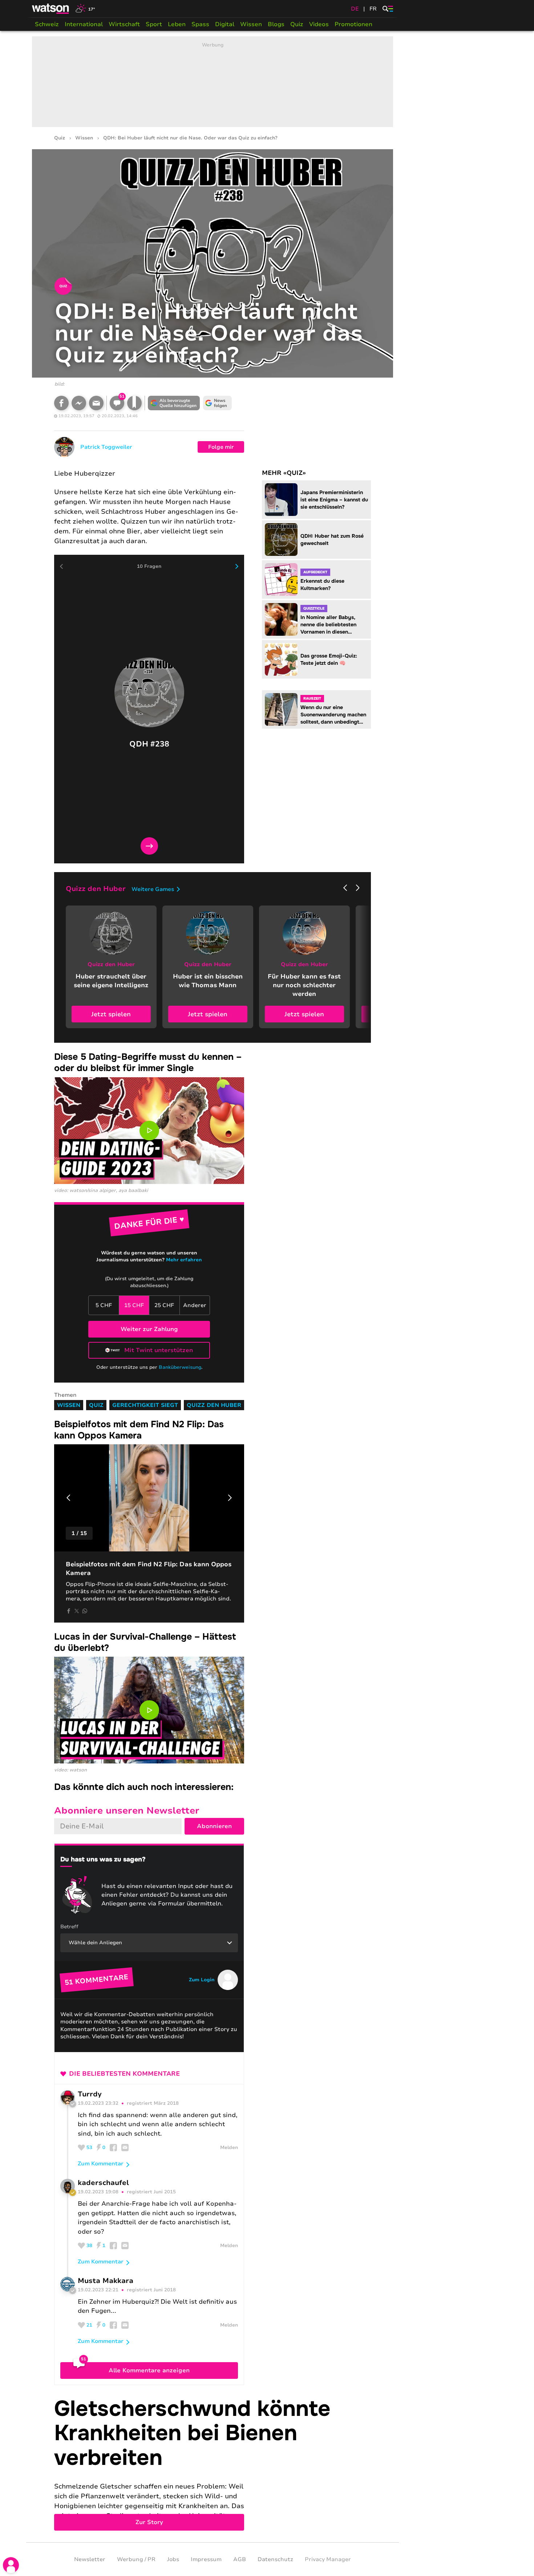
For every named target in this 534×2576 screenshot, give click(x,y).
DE (355, 9)
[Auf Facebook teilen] (61, 403)
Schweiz (47, 24)
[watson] (51, 9)
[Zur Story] (213, 2464)
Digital (225, 24)
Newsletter (90, 2559)
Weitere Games (153, 889)
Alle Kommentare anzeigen (149, 2371)
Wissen (251, 24)
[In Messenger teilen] (79, 403)
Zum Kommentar (101, 2164)
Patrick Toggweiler (106, 447)
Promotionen (353, 24)
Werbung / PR (136, 2559)
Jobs (173, 2559)
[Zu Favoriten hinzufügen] (134, 403)
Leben (177, 24)
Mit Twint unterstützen (159, 1350)
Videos (319, 24)
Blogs (276, 24)
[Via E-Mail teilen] (96, 403)
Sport (154, 24)
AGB (240, 2559)
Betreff (69, 1927)
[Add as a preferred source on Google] (174, 403)
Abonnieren (214, 1826)
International (84, 24)
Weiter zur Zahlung (149, 1329)
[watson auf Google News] (218, 403)
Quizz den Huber (214, 1405)
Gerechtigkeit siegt (145, 1405)
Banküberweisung (180, 1367)
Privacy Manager (328, 2559)
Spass (200, 24)
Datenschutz (275, 2559)
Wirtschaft (124, 24)
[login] (11, 2565)
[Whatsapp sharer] (85, 1611)
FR (373, 9)
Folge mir (221, 447)
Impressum (206, 2559)
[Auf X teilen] (77, 1611)
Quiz (297, 24)
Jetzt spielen (111, 1014)
